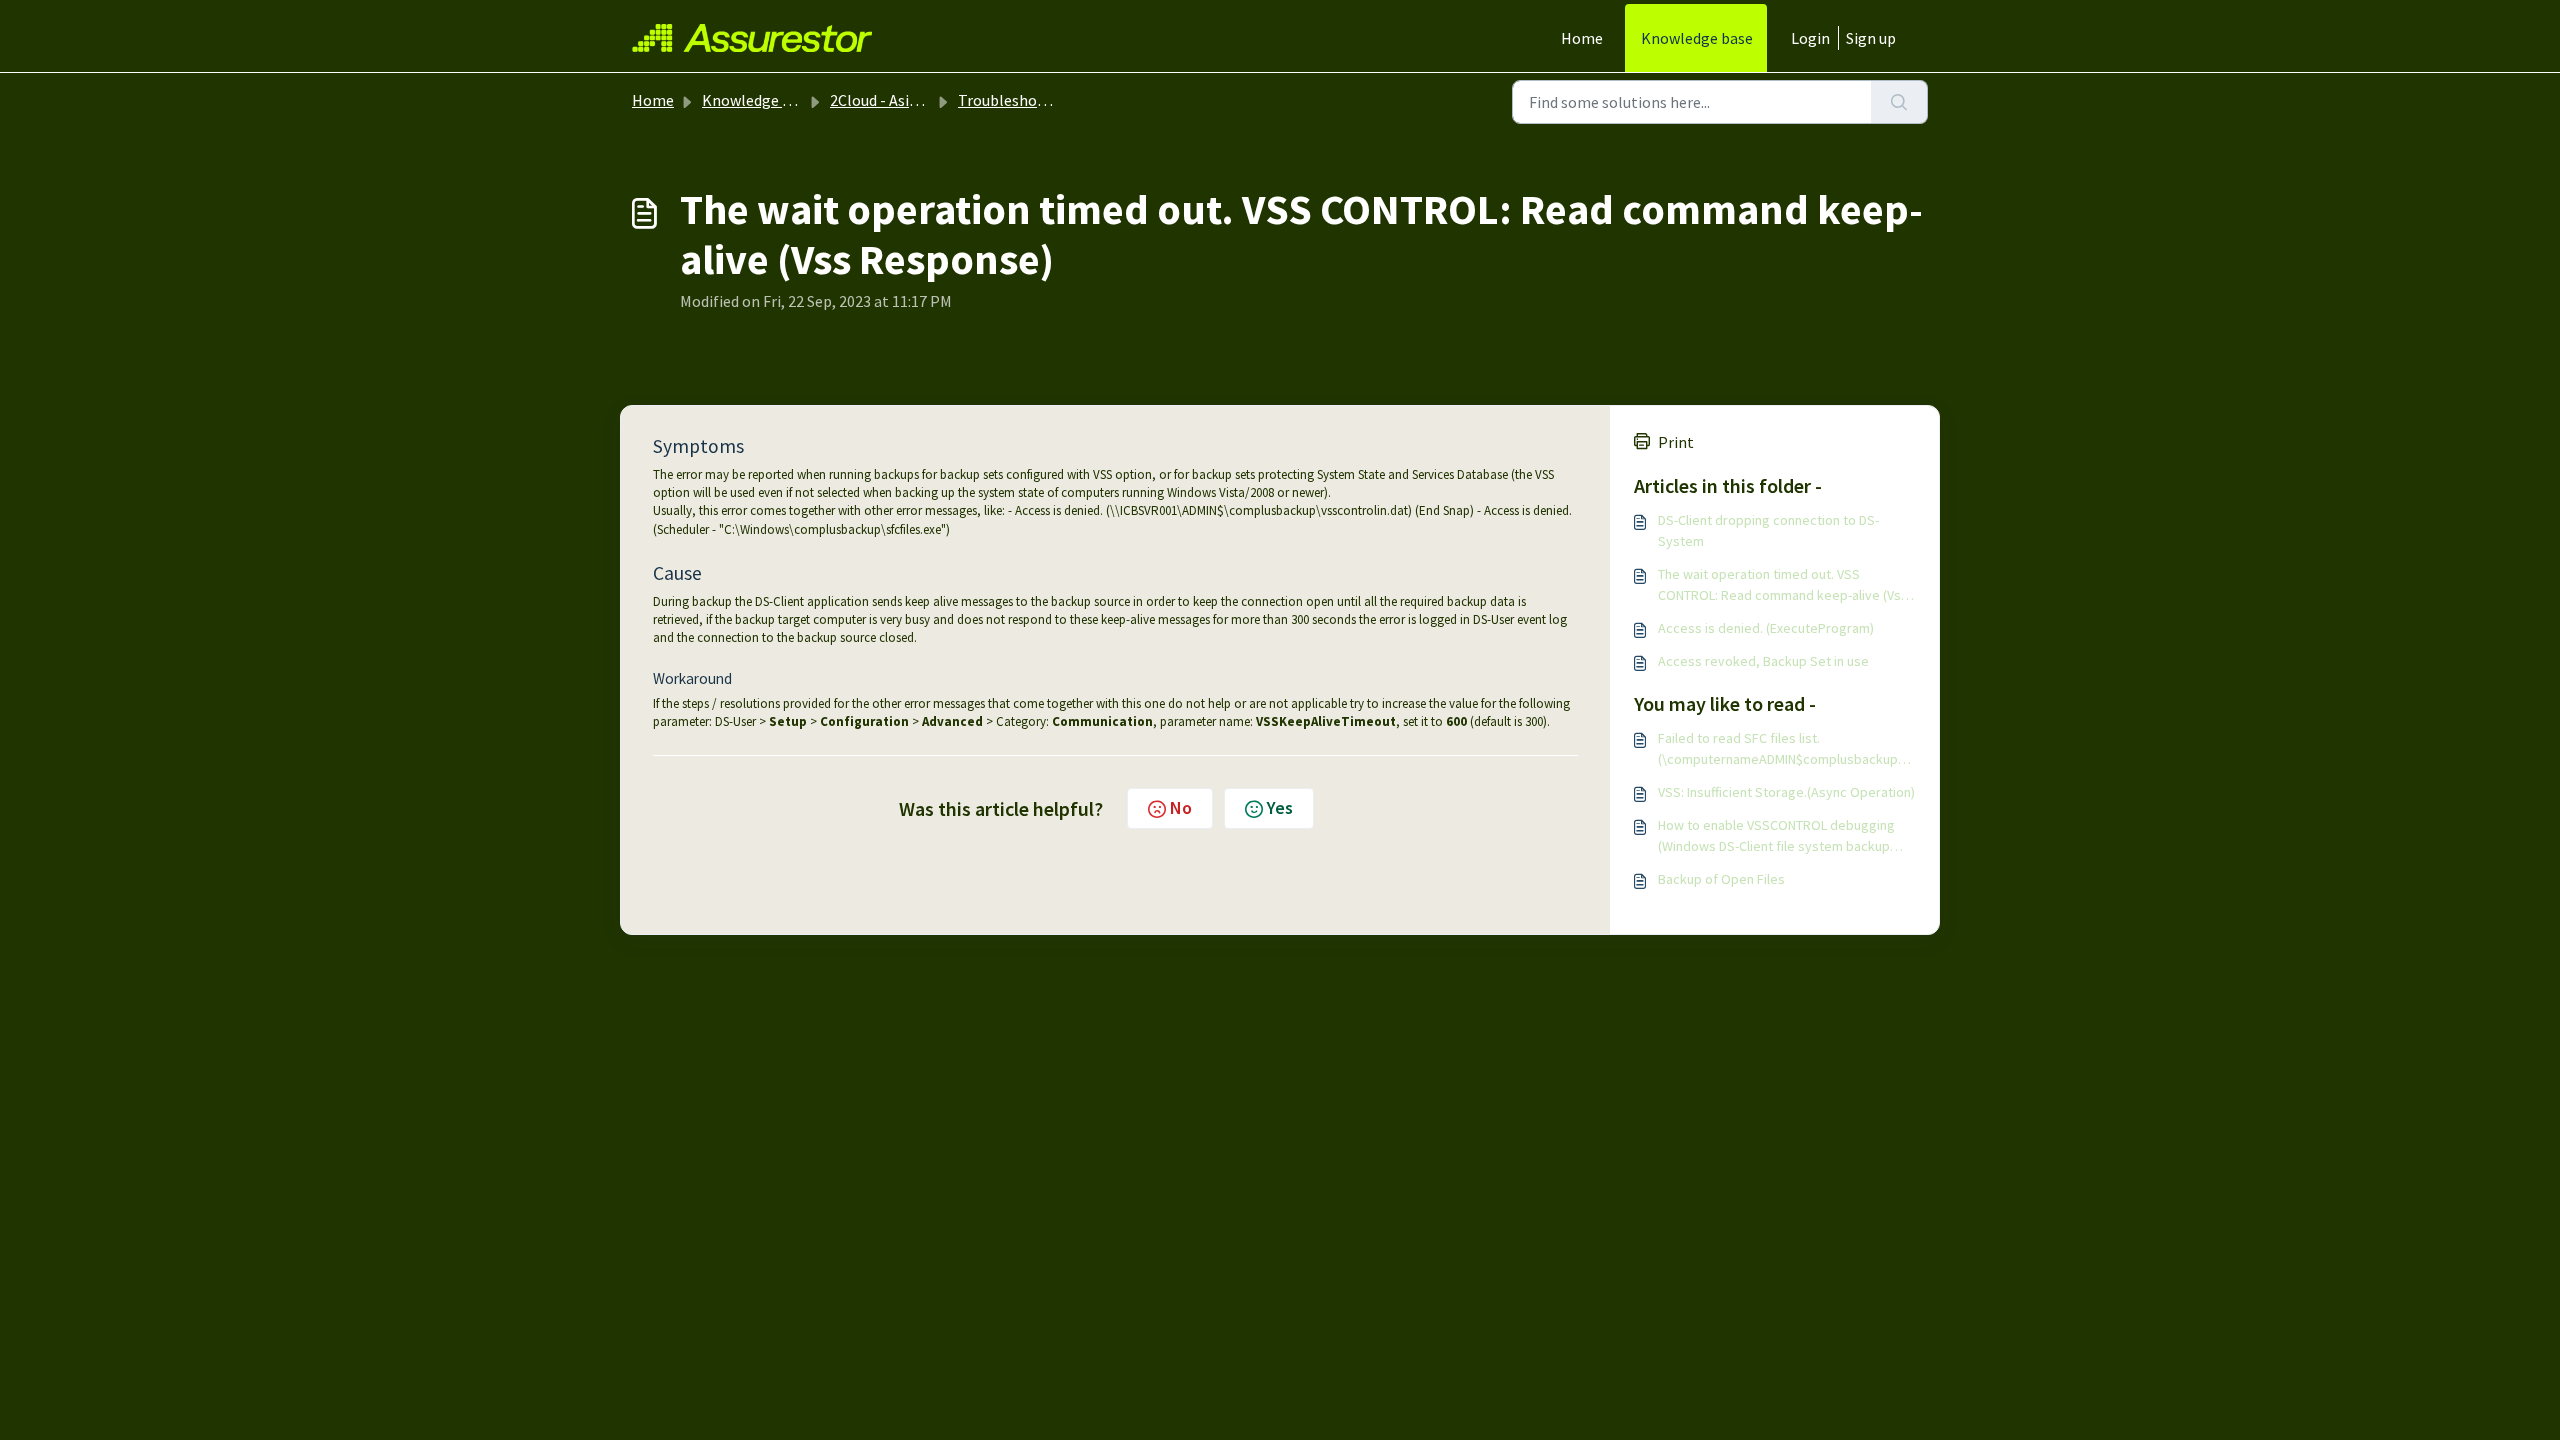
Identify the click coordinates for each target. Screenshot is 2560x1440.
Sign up (1871, 38)
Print (1676, 442)
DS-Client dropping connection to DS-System (1768, 530)
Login (1810, 38)
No (1181, 807)
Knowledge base (1697, 38)
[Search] (1899, 102)
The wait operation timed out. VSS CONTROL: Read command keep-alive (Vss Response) (1783, 585)
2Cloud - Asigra (881, 100)
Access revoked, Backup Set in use (1763, 661)
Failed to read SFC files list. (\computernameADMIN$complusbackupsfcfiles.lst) (1784, 749)
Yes (1280, 807)
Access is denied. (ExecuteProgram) (1766, 628)
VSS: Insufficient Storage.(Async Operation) (1786, 792)
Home (1582, 38)
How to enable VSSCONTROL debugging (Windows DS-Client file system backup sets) (1776, 836)
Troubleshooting (1016, 100)
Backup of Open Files (1721, 879)
